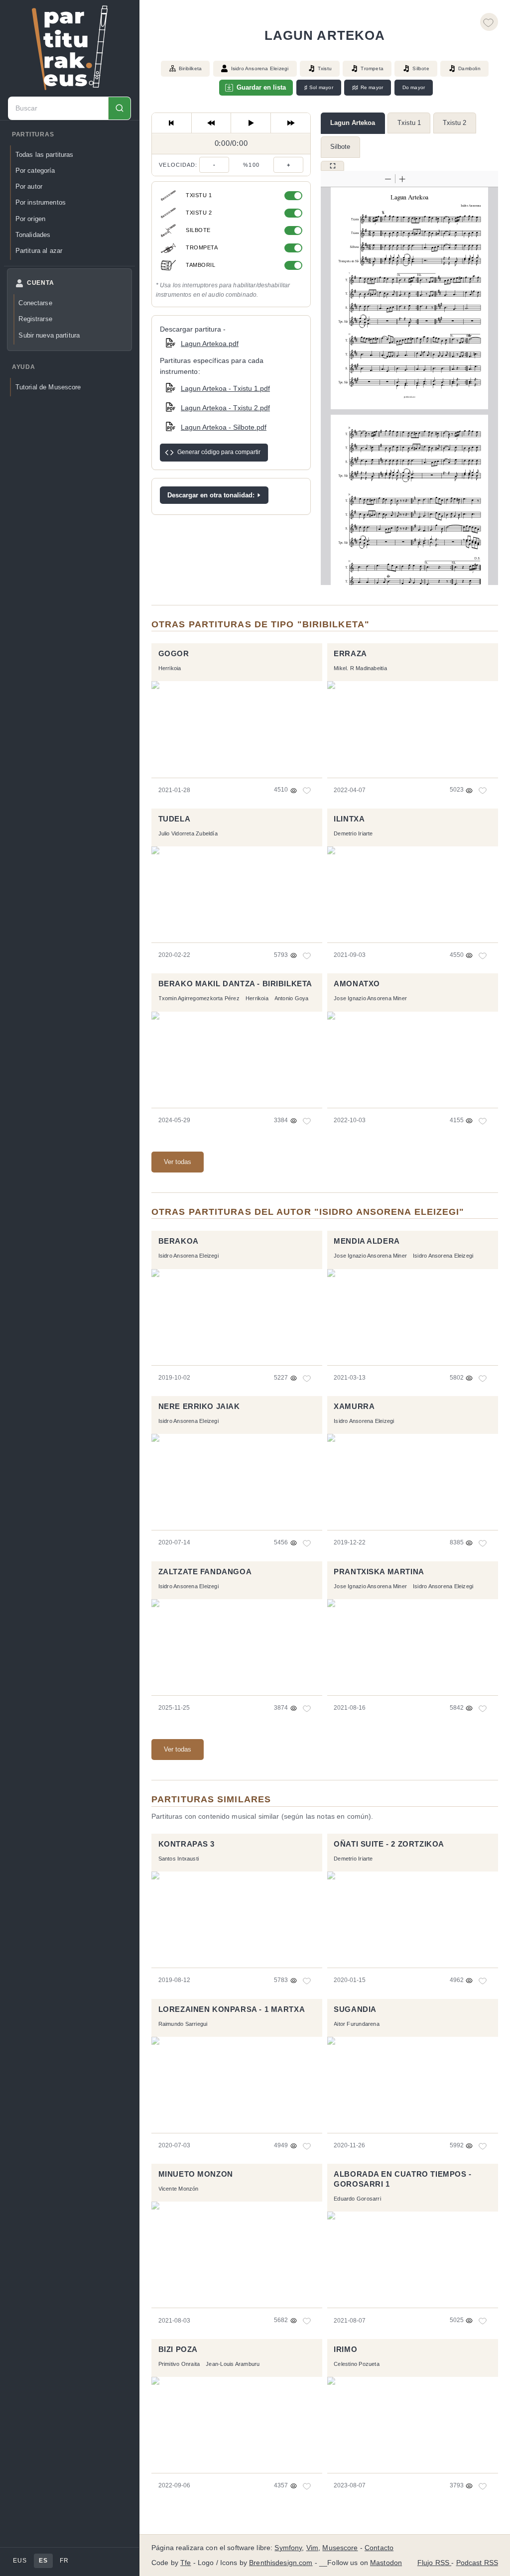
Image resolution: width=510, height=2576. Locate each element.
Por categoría (35, 171)
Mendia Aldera (367, 1241)
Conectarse (35, 303)
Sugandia (355, 2009)
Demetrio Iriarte (353, 833)
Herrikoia (170, 668)
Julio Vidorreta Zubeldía (188, 833)
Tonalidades (33, 235)
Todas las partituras (45, 155)
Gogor (174, 654)
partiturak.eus (70, 48)
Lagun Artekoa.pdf (210, 344)
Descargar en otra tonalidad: (211, 495)
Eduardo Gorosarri (357, 2199)
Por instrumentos (41, 202)
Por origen (30, 219)
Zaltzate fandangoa (205, 1572)
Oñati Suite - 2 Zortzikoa (389, 1844)
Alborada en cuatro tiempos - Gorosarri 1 (403, 2179)
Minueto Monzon (196, 2174)
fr (64, 2561)
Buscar (119, 108)
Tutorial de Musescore (48, 387)
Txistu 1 (409, 123)
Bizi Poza (178, 2349)
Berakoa (179, 1241)
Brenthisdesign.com (281, 2563)
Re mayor (368, 88)
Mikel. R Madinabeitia (360, 668)
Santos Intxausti (179, 1859)
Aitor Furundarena (357, 2024)
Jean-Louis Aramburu (233, 2364)
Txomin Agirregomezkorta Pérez (199, 998)
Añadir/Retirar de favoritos (489, 22)
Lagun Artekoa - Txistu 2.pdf (225, 408)
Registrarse (35, 319)
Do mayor (414, 87)
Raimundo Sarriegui (183, 2024)
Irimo (345, 2349)
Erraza (350, 654)
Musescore (340, 2548)
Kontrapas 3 (187, 1844)
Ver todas (178, 1162)
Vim (312, 2548)
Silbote (340, 147)
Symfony (288, 2548)
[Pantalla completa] (332, 166)
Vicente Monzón (179, 2189)
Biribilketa (190, 68)
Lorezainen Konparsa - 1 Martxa (232, 2009)
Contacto (379, 2548)
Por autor (29, 186)
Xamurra (354, 1406)
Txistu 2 (454, 123)
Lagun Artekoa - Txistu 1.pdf (225, 388)
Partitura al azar (39, 251)
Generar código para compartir (219, 452)
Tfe (186, 2563)
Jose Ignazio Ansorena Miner (370, 998)
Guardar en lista (261, 87)
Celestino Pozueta (357, 2364)
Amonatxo (357, 984)
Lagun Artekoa (353, 123)
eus (20, 2561)
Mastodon (386, 2563)
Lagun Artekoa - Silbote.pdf (224, 427)
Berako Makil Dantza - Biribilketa (235, 984)
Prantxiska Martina (379, 1572)
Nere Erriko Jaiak (199, 1406)
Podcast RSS (477, 2563)
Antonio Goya (292, 998)
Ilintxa (349, 819)
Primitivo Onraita (179, 2364)
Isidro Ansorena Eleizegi (260, 68)
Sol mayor (319, 88)
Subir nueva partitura (49, 335)
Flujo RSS (434, 2563)
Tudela (175, 819)
